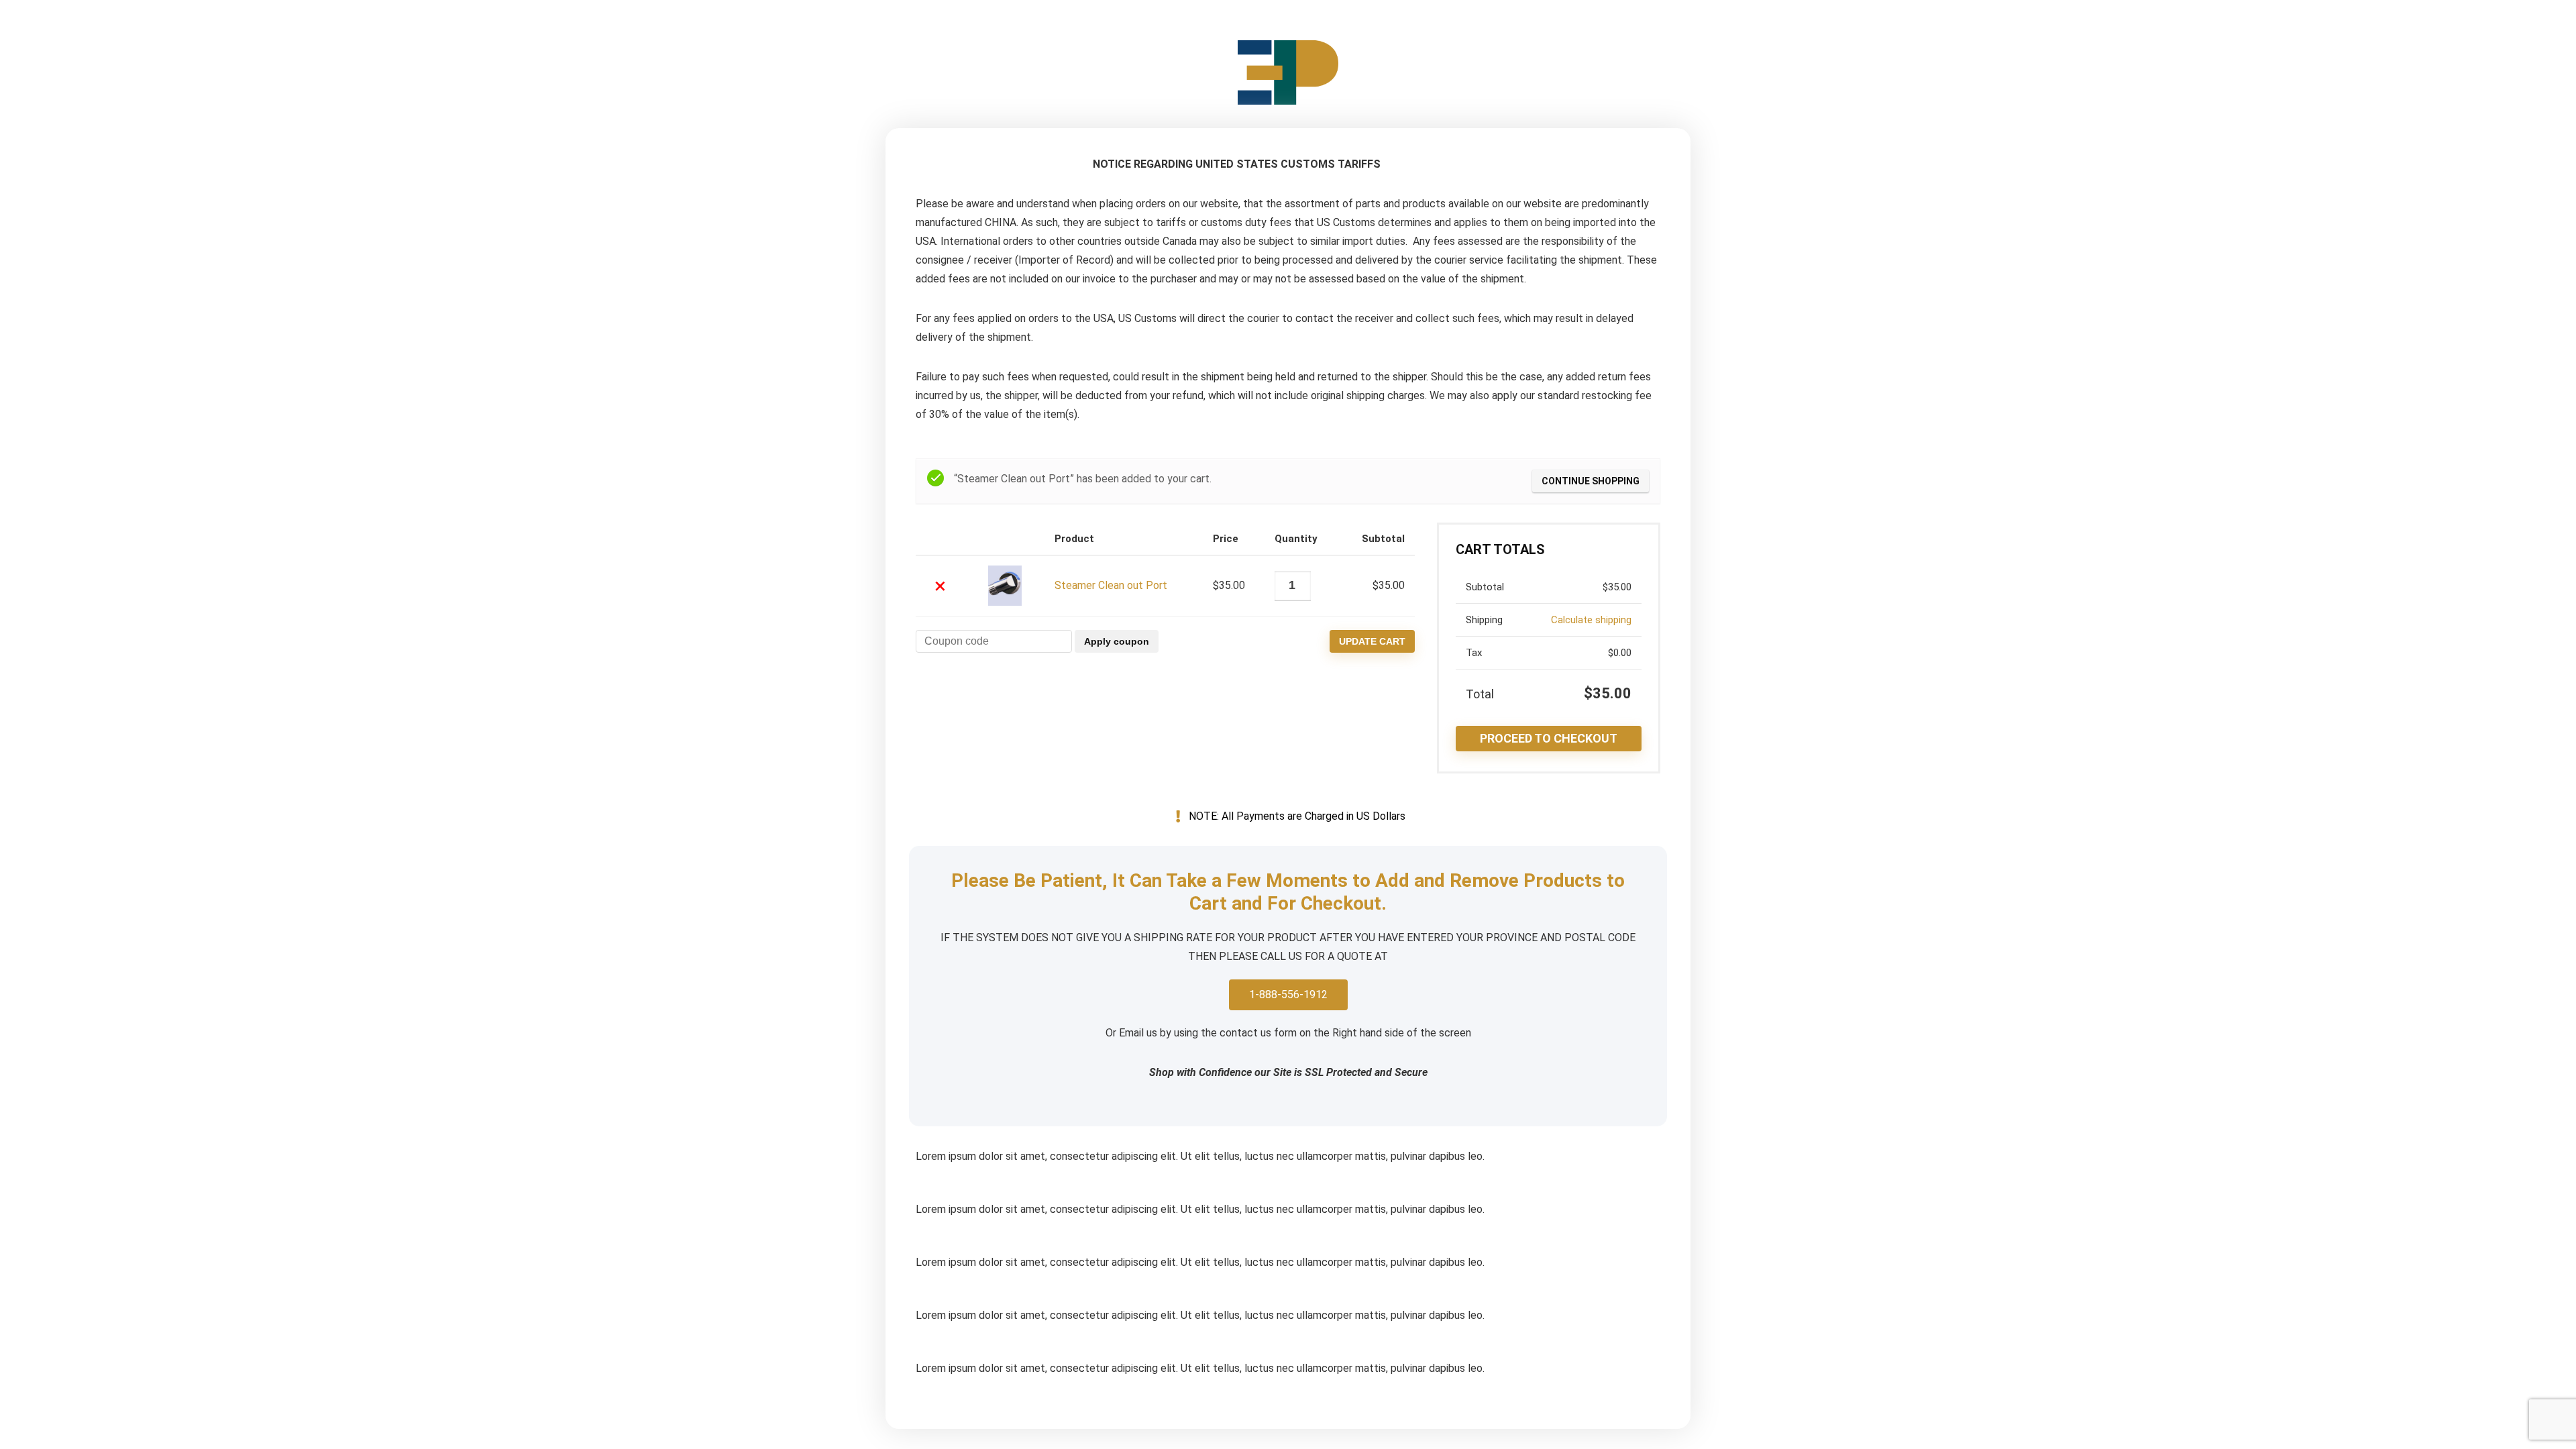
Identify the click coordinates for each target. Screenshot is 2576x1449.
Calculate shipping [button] (1591, 620)
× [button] (940, 586)
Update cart (1372, 641)
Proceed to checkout (1549, 738)
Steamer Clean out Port (1111, 585)
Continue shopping (1591, 481)
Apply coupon (1117, 641)
